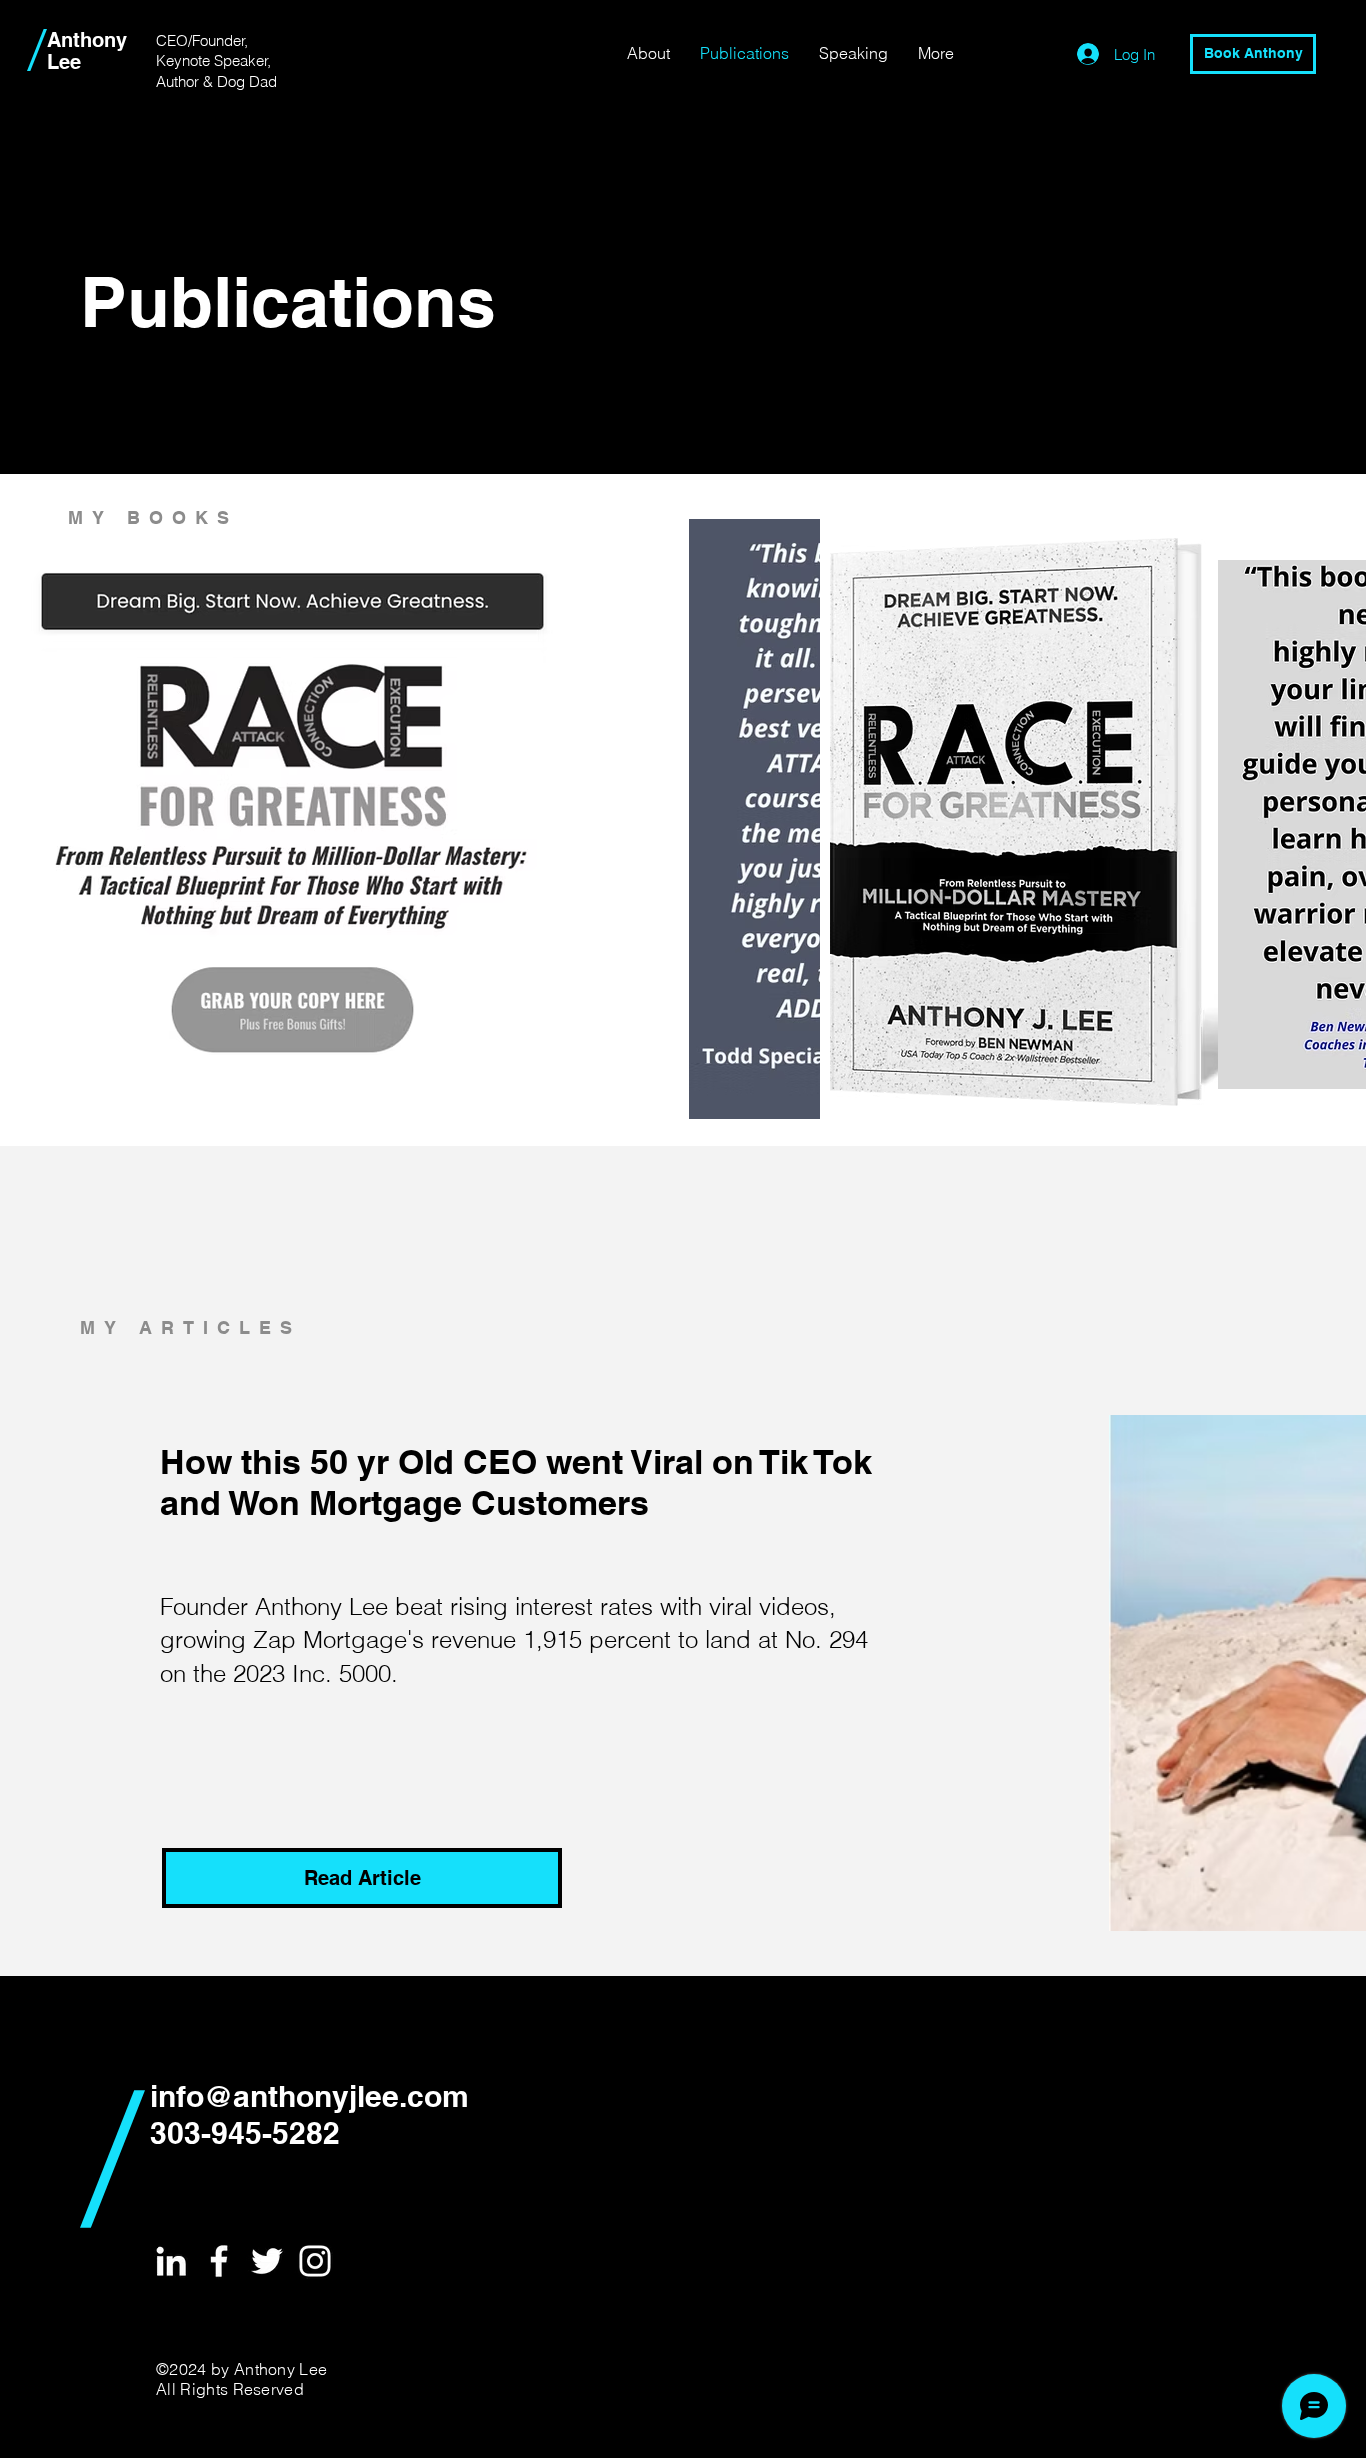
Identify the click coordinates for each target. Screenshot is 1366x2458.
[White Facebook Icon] (219, 2261)
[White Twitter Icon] (267, 2261)
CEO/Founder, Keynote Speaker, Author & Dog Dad (216, 61)
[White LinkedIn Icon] (171, 2261)
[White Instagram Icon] (315, 2261)
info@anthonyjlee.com (309, 2096)
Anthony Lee (87, 51)
